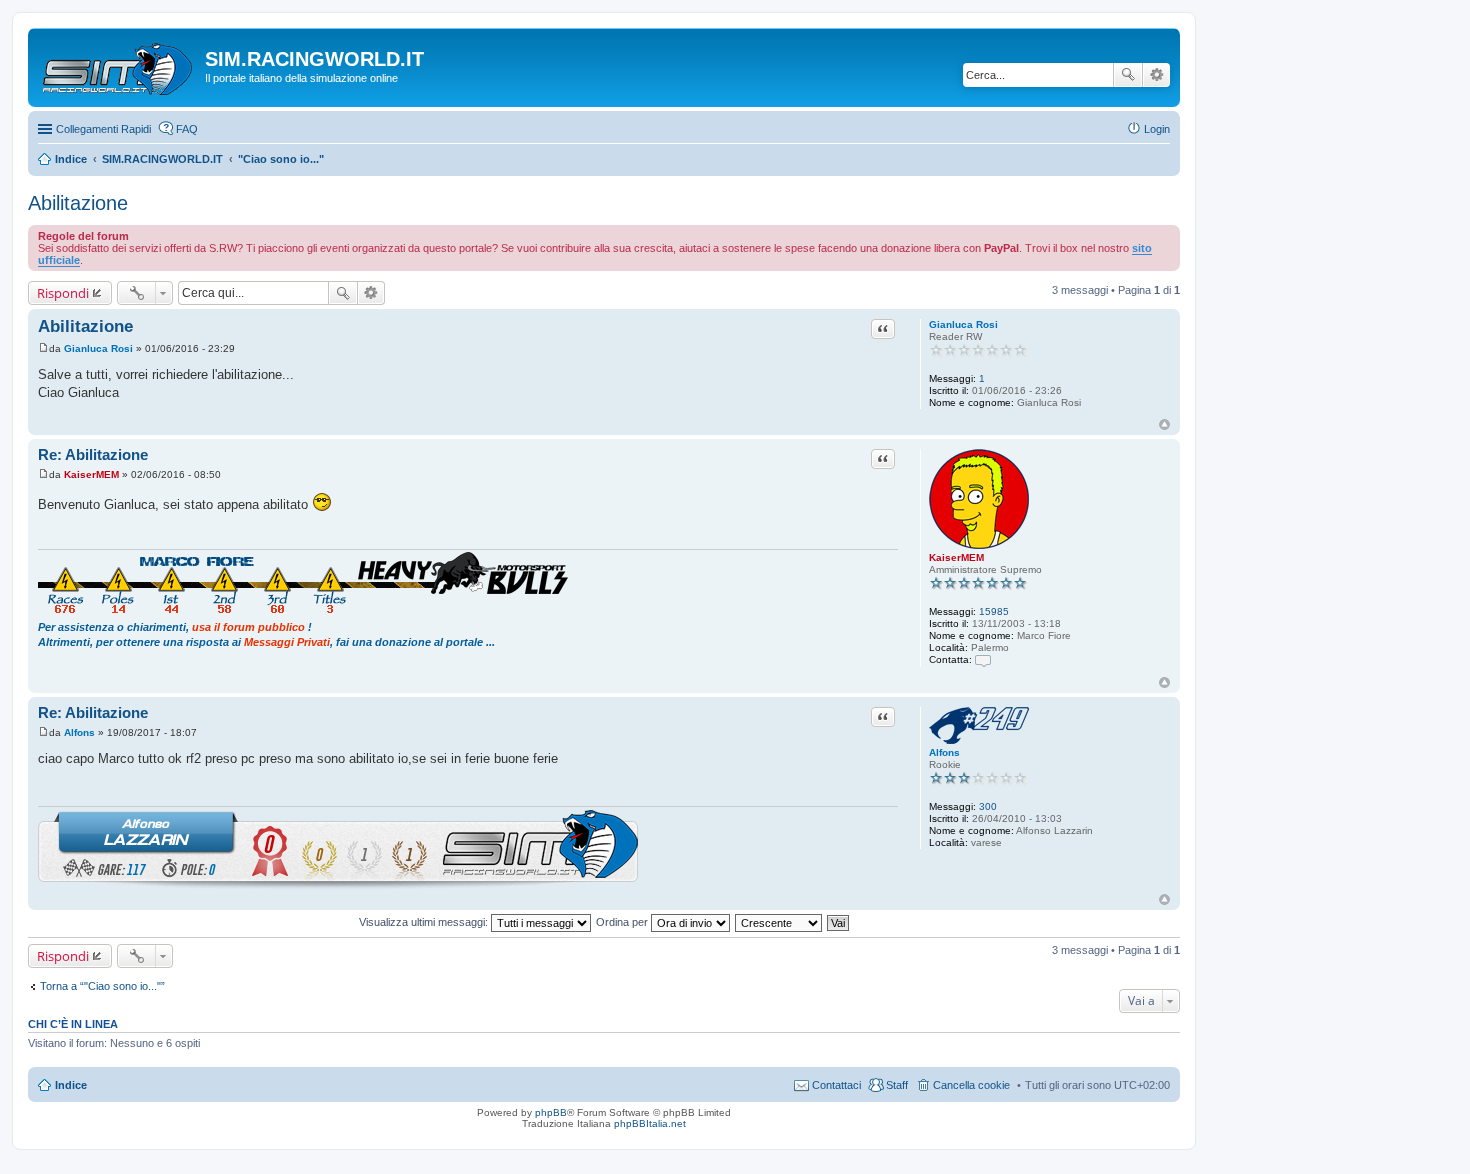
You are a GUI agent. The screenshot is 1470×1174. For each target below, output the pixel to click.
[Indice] (119, 65)
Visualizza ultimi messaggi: (425, 922)
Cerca (1128, 75)
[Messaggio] (43, 348)
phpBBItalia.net (650, 1123)
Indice (71, 1085)
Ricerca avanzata (1156, 75)
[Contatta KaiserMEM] (983, 659)
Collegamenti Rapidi (103, 129)
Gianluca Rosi (963, 324)
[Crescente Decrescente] (779, 922)
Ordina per (623, 922)
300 (988, 806)
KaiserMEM (956, 557)
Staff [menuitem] (897, 1085)
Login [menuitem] (1157, 129)
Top (1164, 424)
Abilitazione (78, 203)
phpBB (551, 1112)
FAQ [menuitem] (187, 129)
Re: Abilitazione (93, 454)
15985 (994, 611)
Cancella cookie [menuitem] (971, 1085)
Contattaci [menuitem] (836, 1085)
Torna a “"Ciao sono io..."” (102, 986)
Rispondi (63, 293)
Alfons (944, 752)
